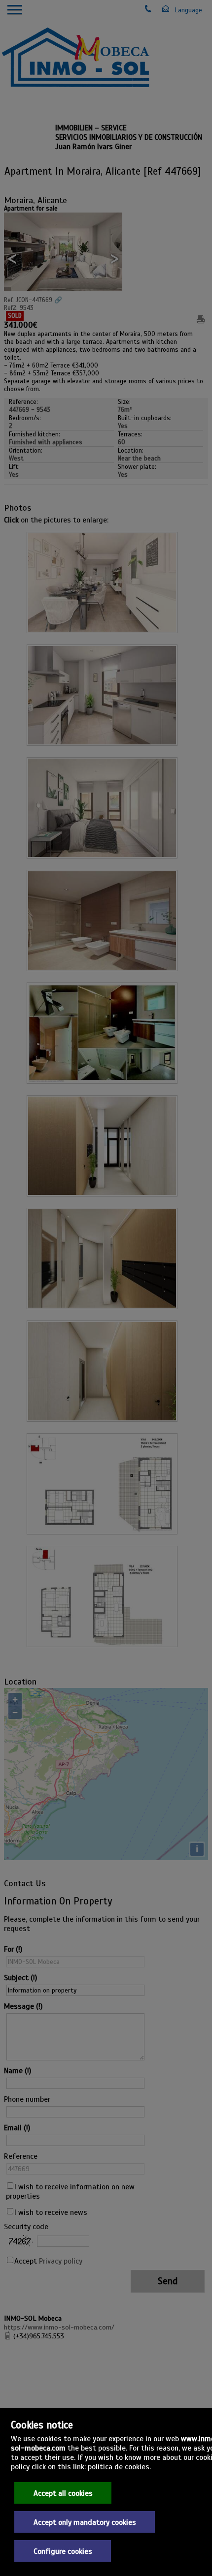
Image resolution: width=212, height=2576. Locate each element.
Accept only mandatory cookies (85, 2522)
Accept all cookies (63, 2493)
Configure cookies (63, 2551)
